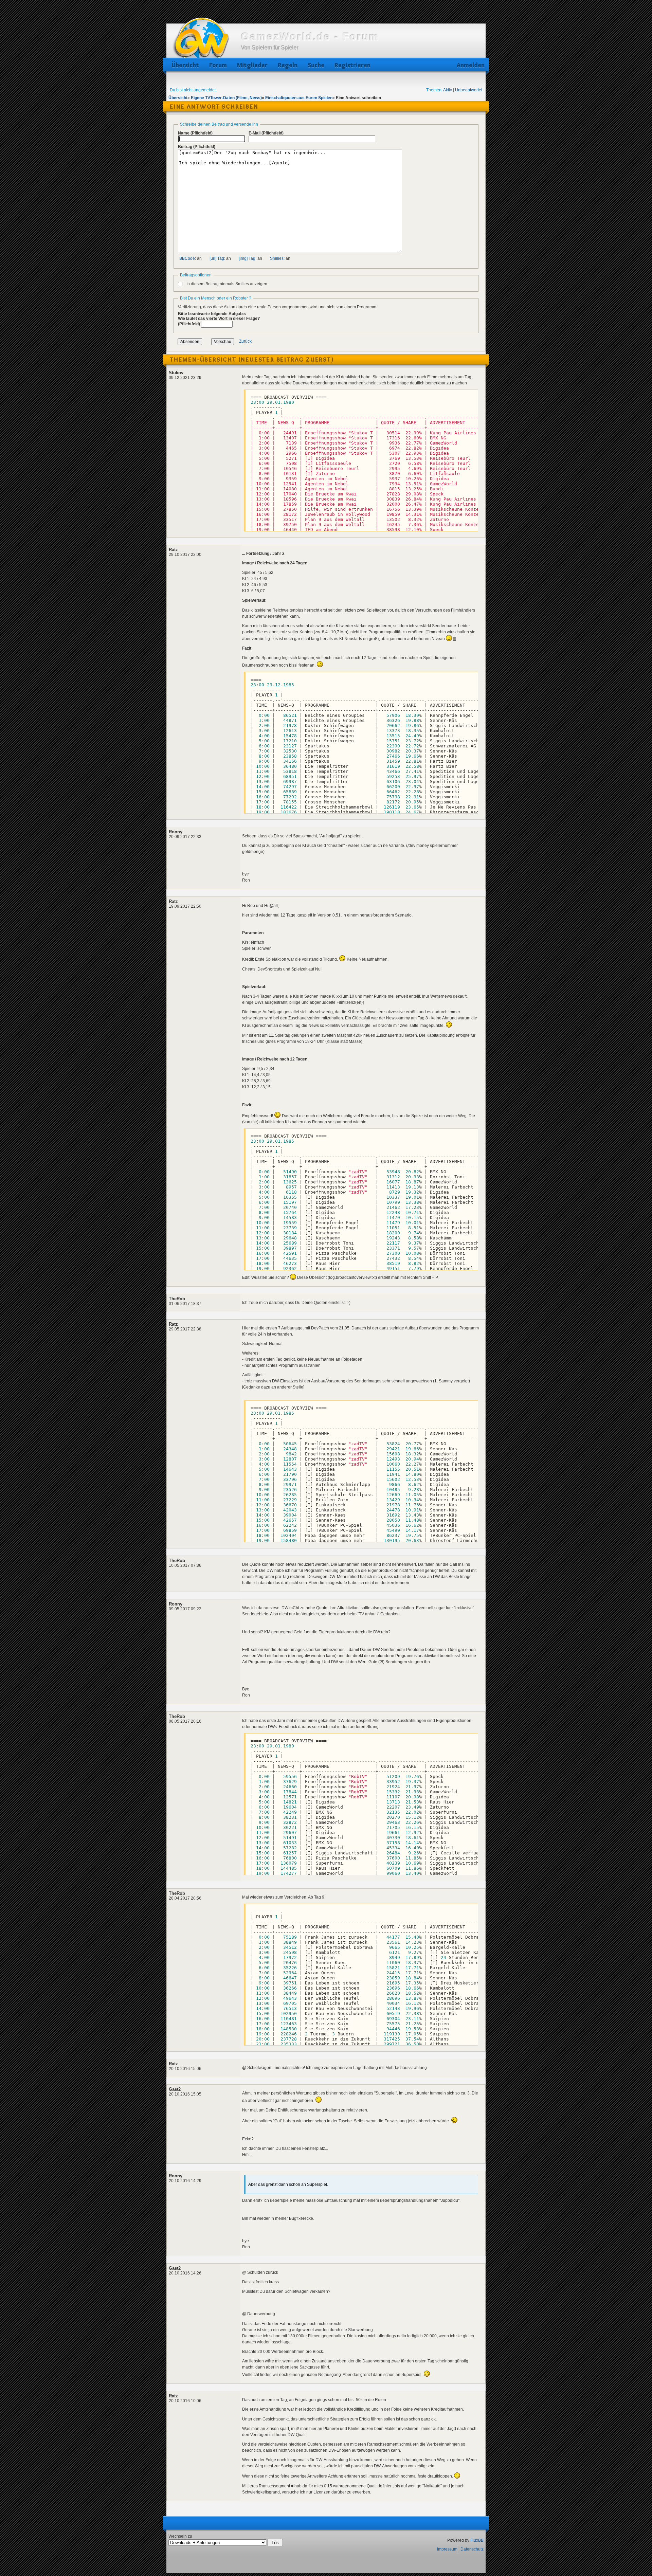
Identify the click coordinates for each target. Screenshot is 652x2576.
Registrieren (352, 65)
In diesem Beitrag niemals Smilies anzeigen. (227, 284)
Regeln (288, 65)
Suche (316, 65)
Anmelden (469, 65)
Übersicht (185, 65)
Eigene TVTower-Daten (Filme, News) (226, 98)
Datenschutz (472, 2549)
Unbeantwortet (469, 90)
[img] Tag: (248, 258)
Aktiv (448, 90)
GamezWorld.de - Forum (310, 37)
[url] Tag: (217, 258)
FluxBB (477, 2540)
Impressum (447, 2549)
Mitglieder (252, 65)
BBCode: (188, 258)
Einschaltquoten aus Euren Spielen (299, 98)
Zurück (245, 342)
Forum (218, 65)
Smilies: (277, 258)
